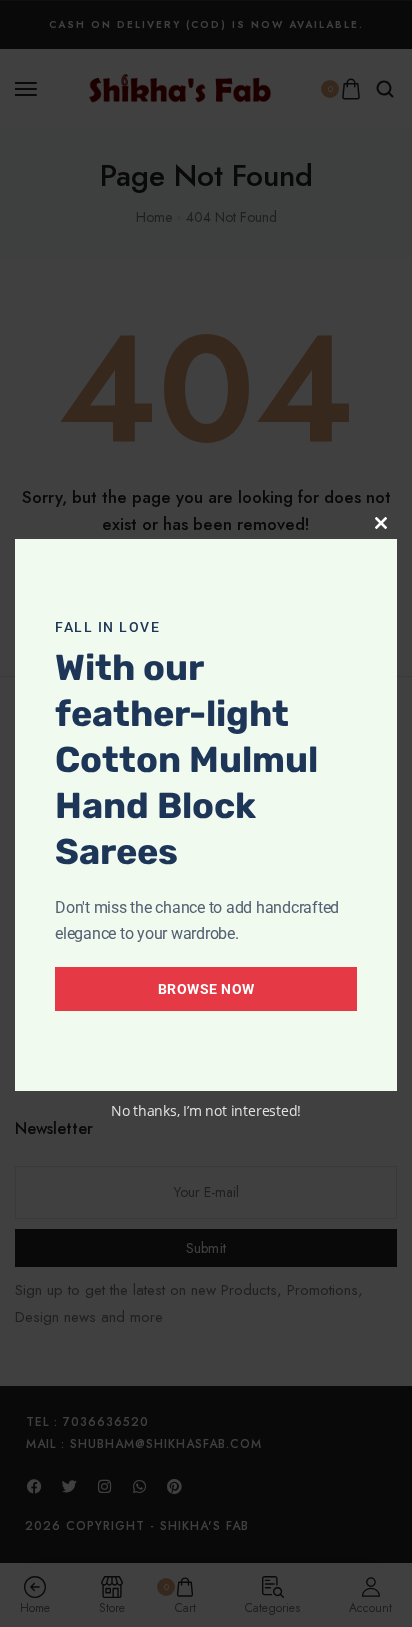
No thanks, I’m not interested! (206, 1110)
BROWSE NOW (206, 989)
